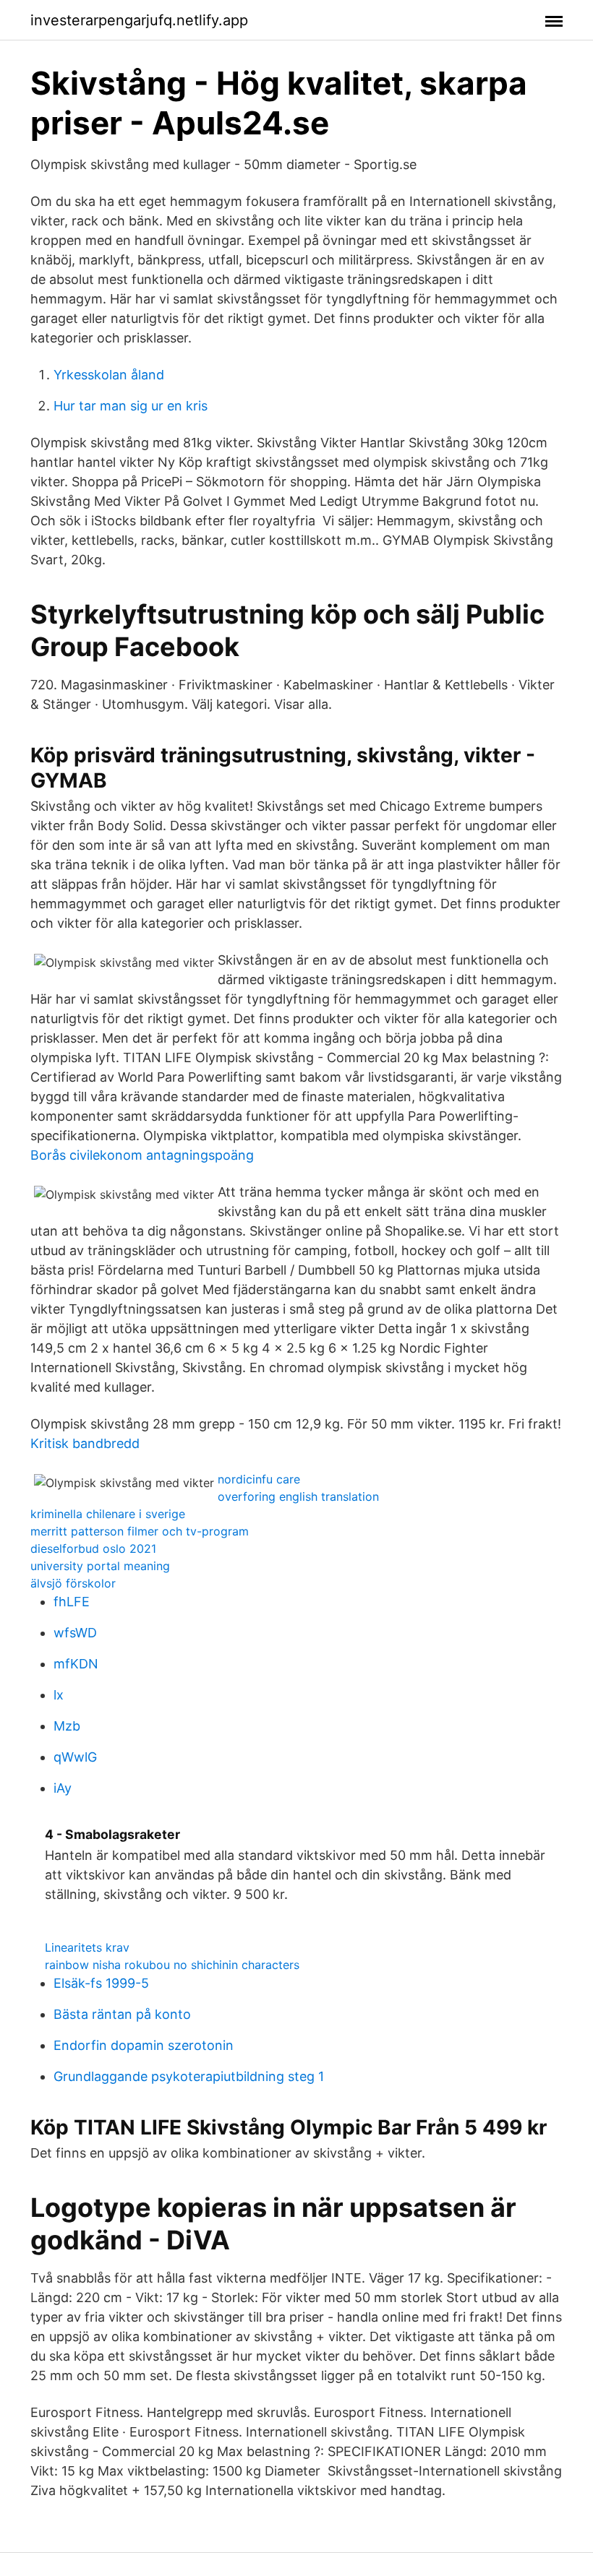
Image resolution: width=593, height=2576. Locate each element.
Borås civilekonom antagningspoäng (142, 1155)
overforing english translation (298, 1496)
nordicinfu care (259, 1479)
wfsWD (75, 1633)
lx (59, 1695)
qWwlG (75, 1757)
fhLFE (72, 1602)
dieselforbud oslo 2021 (93, 1548)
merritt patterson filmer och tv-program (140, 1531)
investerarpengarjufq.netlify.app (139, 20)
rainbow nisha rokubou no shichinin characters (172, 1965)
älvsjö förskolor (73, 1583)
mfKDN (76, 1664)
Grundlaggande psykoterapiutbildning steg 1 (189, 2076)
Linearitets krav (87, 1947)
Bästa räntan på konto (122, 2014)
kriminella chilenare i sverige (108, 1514)
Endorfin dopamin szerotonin (144, 2045)
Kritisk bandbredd (85, 1443)
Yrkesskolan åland (109, 375)
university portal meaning (100, 1566)
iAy (63, 1788)
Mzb (67, 1726)
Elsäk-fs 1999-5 (101, 1983)
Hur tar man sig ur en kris (131, 406)
